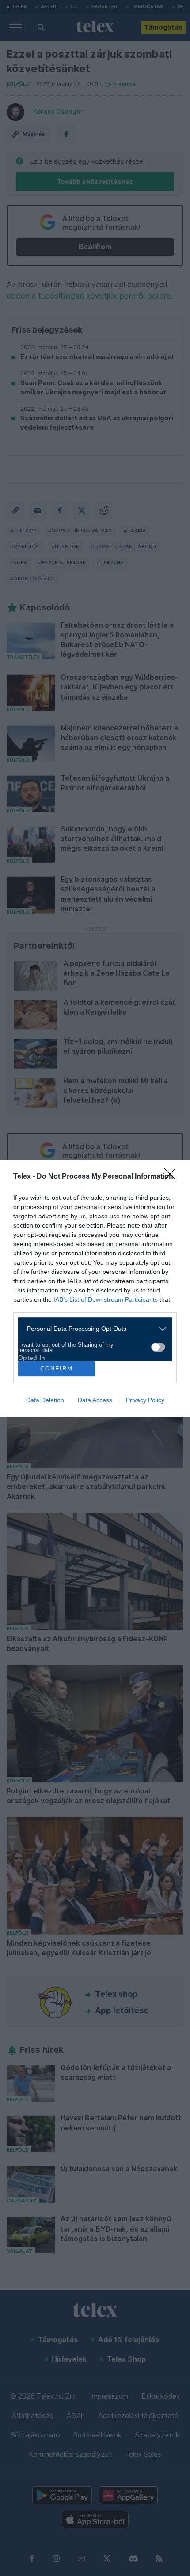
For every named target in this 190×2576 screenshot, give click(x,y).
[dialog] (95, 1288)
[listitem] (92, 1329)
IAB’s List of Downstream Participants (106, 1299)
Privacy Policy (145, 1400)
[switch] (158, 1347)
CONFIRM (57, 1368)
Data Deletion (45, 1400)
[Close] (173, 1177)
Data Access (95, 1400)
